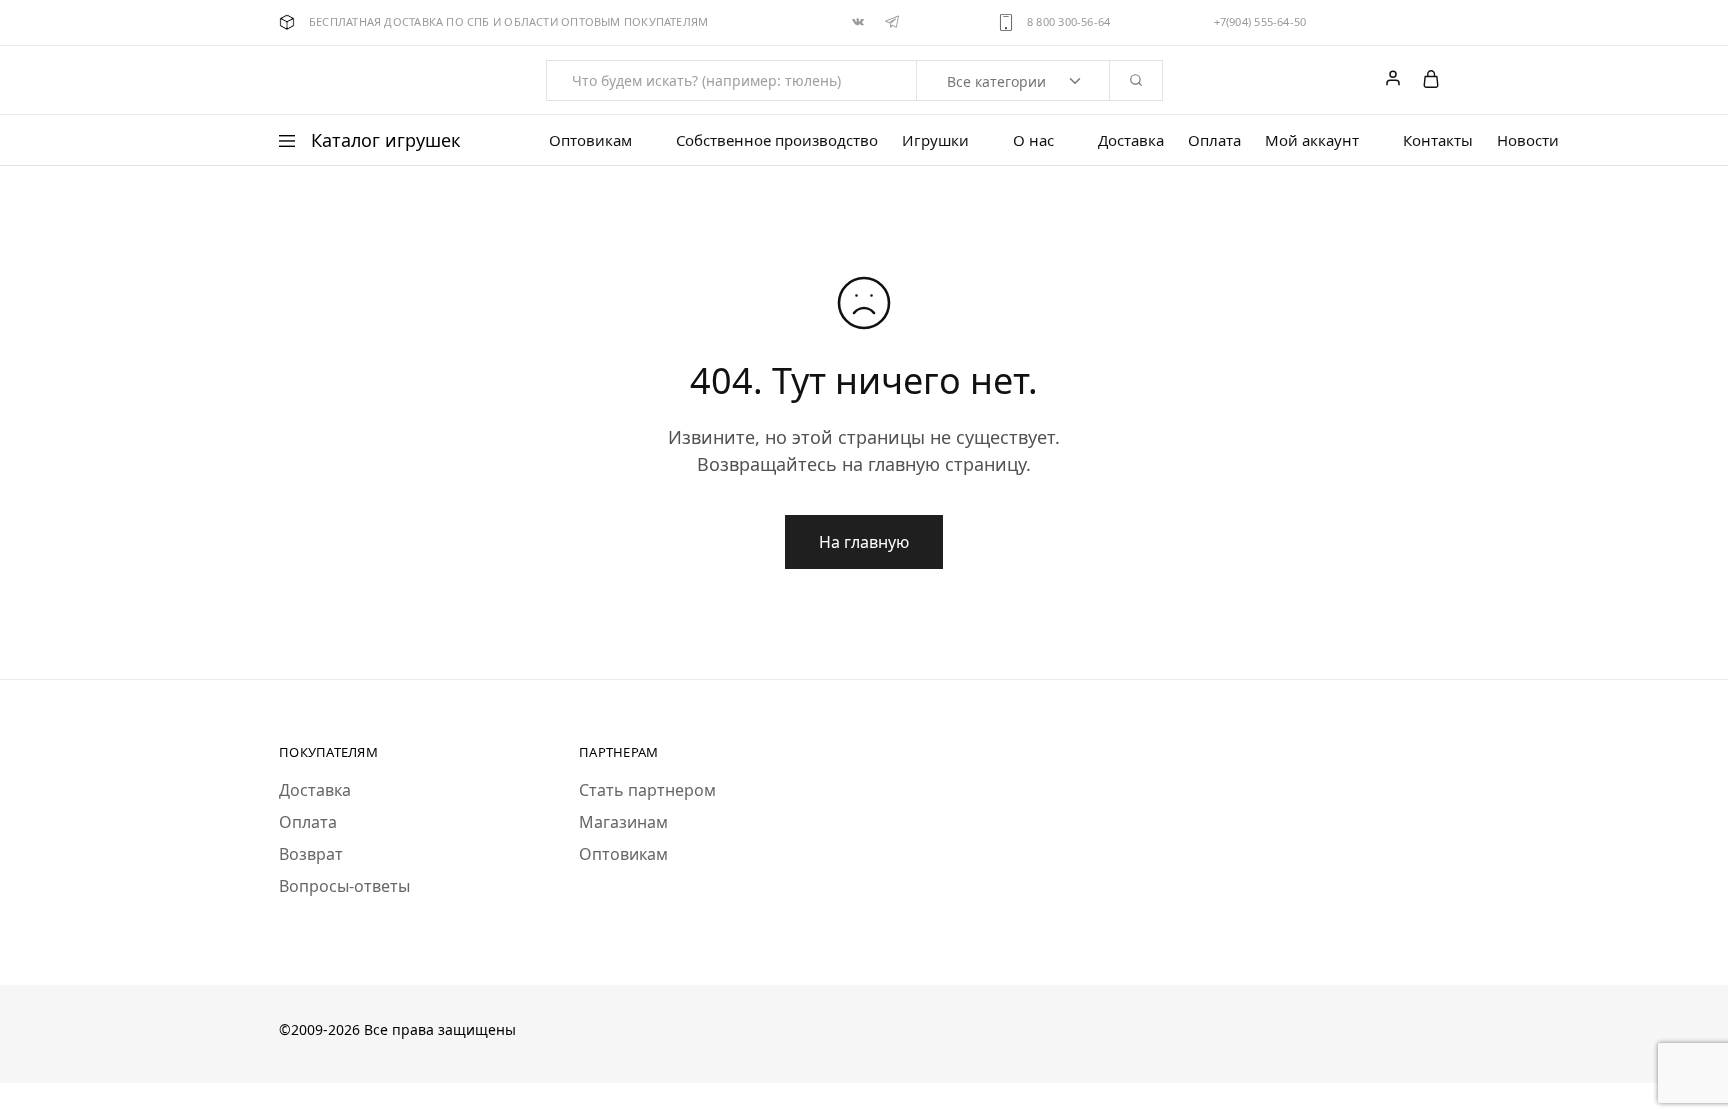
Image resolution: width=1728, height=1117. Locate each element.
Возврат (311, 854)
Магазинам (623, 822)
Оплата (1214, 140)
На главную (864, 542)
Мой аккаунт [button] (1312, 140)
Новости (1528, 140)
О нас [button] (1033, 140)
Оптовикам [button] (590, 140)
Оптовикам (623, 854)
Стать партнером (647, 790)
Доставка (1131, 140)
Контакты (1438, 140)
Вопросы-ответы (344, 886)
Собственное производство (777, 140)
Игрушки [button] (935, 140)
